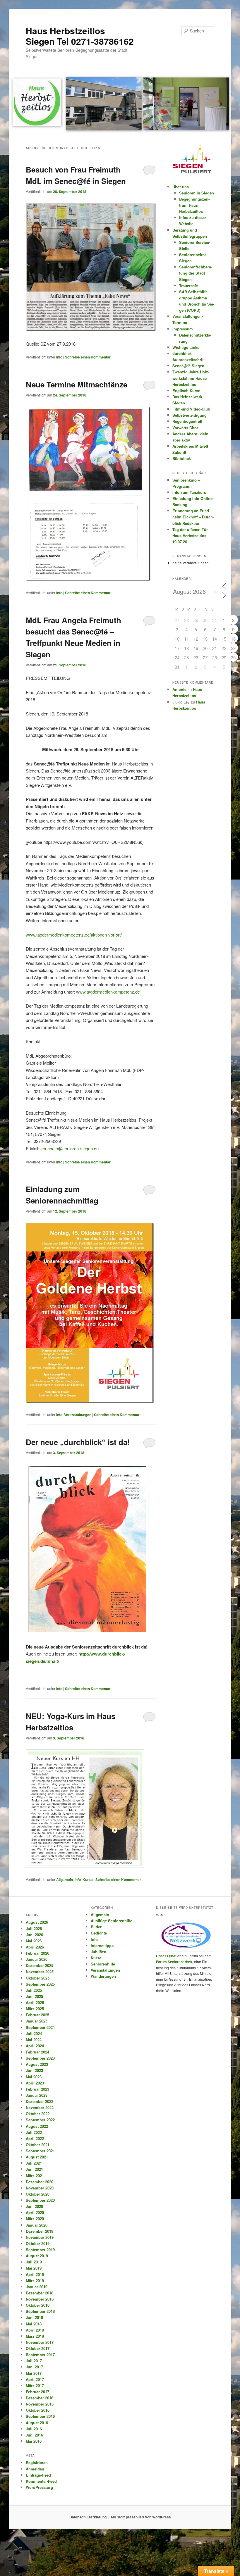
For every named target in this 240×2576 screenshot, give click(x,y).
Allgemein (65, 1880)
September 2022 (40, 2120)
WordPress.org (39, 2487)
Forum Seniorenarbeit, (175, 1962)
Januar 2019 (37, 2287)
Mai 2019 (34, 2268)
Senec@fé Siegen (188, 366)
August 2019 (37, 2256)
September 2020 (40, 2200)
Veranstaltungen (78, 1415)
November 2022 (40, 2107)
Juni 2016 (34, 2435)
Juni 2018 (34, 2317)
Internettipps (102, 1945)
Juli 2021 (34, 2163)
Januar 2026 (37, 1959)
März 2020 (35, 2219)
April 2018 (35, 2330)
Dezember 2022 (40, 2101)
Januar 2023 (37, 2095)
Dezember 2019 (40, 2231)
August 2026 (37, 1922)
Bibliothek (182, 458)
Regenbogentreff (187, 421)
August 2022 (37, 2126)
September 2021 (40, 2151)
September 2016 (40, 2416)
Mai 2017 (34, 2373)
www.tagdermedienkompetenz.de (108, 992)
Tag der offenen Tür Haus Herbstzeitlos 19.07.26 (190, 536)
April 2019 (35, 2274)
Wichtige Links (186, 347)
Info (59, 357)
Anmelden (35, 2469)
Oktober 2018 (38, 2305)
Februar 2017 (37, 2392)
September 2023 (40, 2058)
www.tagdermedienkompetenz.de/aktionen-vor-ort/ (74, 935)
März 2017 (35, 2386)
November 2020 (40, 2188)
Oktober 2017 (38, 2348)
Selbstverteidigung (190, 415)
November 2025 (40, 1971)
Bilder (96, 1927)
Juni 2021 (34, 2169)
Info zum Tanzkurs (189, 492)
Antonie (179, 689)
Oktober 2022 (38, 2114)
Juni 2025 (34, 1996)
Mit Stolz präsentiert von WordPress (141, 2517)
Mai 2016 (34, 2441)
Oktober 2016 (38, 2410)
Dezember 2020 (40, 2182)
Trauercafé (188, 286)
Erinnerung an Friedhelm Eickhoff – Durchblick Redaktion (193, 517)
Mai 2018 (34, 2324)
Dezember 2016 (40, 2398)
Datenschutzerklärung (88, 2517)
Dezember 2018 (40, 2293)
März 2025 (35, 2009)
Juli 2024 (34, 2033)
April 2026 (35, 1947)
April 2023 (35, 2083)
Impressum (183, 329)
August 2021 (37, 2157)
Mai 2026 (34, 1941)
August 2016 (37, 2423)
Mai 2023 (34, 2077)
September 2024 (40, 2027)
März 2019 (35, 2281)
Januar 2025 (37, 2021)
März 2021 (35, 2176)
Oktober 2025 (38, 1978)
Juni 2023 (34, 2070)
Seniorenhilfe (103, 1964)
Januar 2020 (37, 2225)
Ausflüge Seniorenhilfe (112, 1921)
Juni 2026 (34, 1935)
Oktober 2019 (38, 2243)
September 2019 (40, 2250)
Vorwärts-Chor (185, 428)
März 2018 (35, 2336)
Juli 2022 (34, 2132)
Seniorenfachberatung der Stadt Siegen (196, 273)
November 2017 (40, 2342)
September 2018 (40, 2311)
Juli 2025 (34, 1990)
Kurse (88, 1880)
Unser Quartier (168, 1956)
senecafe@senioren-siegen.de (70, 1148)
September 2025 (40, 1984)
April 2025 (35, 2002)
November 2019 (40, 2237)
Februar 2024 (37, 2052)
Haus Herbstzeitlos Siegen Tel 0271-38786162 (80, 36)
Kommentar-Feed (41, 2481)
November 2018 (40, 2299)
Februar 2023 (37, 2089)
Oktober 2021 (38, 2145)
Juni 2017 (34, 2367)
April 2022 (35, 2138)
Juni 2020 (34, 2206)
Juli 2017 (34, 2361)
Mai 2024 (34, 2040)
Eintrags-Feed (38, 2475)
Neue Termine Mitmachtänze (77, 384)
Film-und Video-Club (191, 409)
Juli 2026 (34, 1928)
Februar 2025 (37, 2015)
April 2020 (35, 2212)
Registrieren (37, 2462)
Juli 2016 (34, 2429)
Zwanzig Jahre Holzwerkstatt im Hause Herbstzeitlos (191, 378)
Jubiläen (98, 1952)
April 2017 (35, 2379)
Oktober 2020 (38, 2194)
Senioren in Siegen (197, 193)
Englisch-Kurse (186, 390)
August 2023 (37, 2064)
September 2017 (40, 2355)
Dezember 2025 (40, 1965)
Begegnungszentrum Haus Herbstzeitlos (194, 205)
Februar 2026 (37, 1953)
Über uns (181, 187)
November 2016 (40, 2404)
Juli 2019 (34, 2262)
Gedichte (99, 1933)
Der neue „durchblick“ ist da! (78, 1442)
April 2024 (35, 2046)
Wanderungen (103, 1976)
